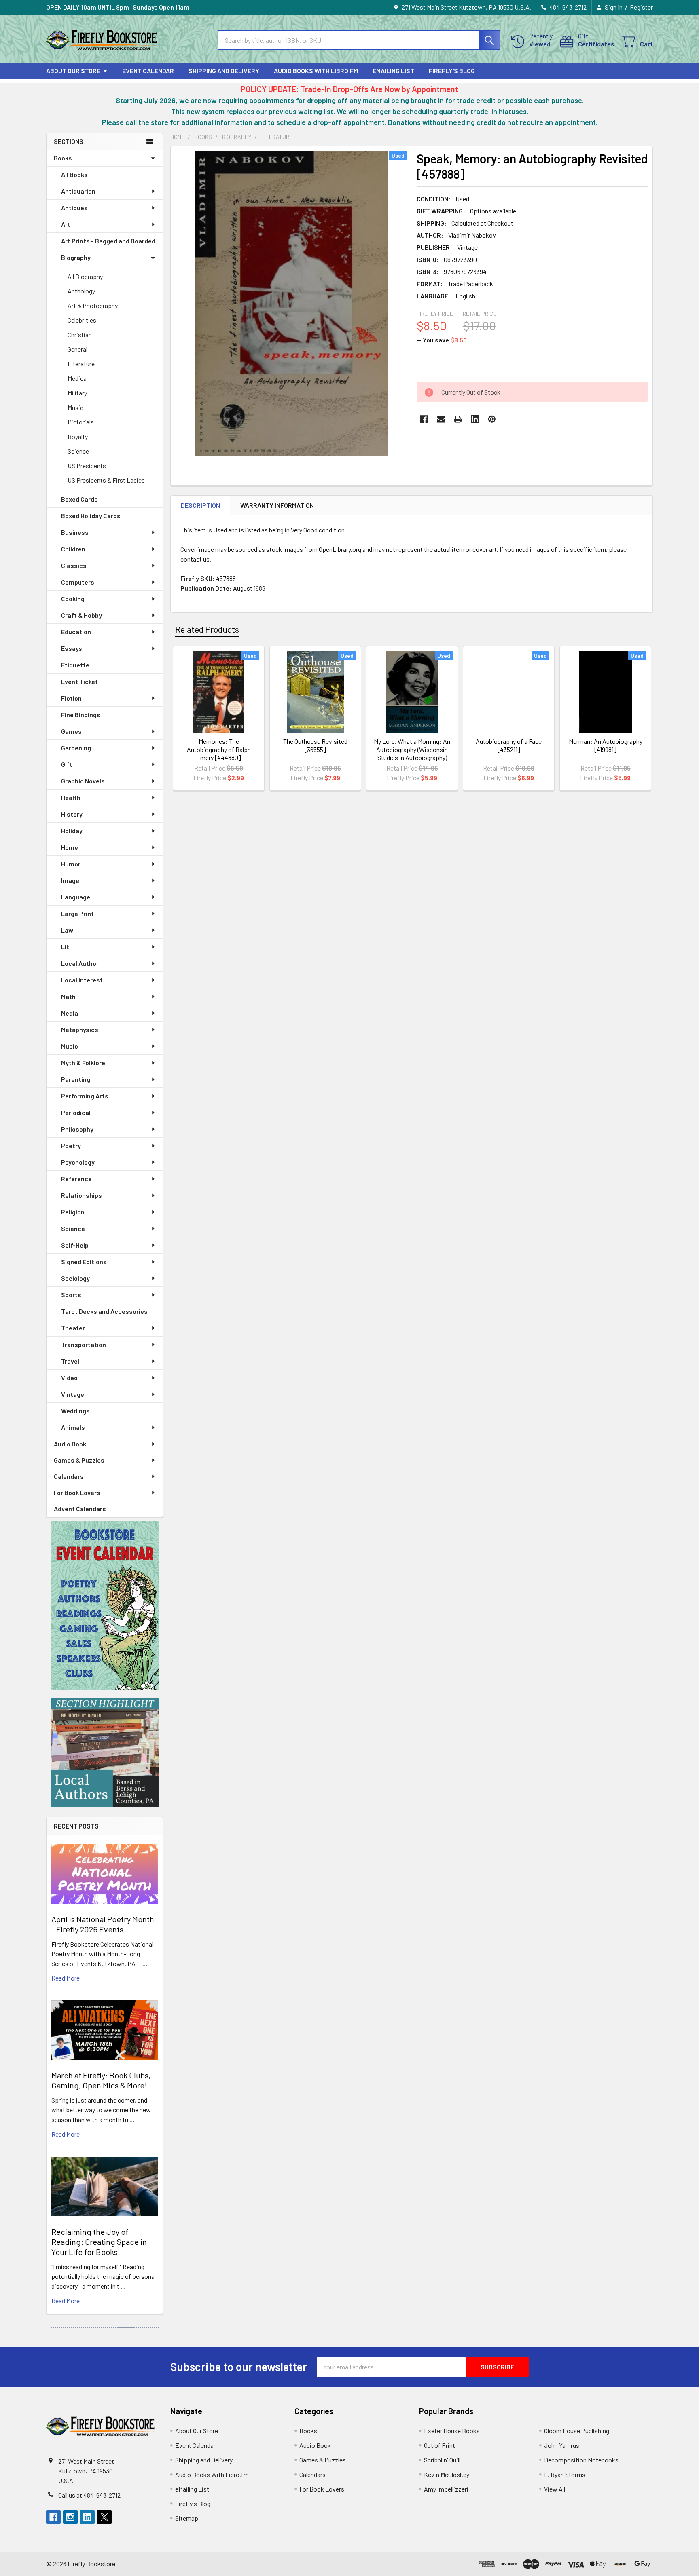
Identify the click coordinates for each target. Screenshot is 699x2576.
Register (641, 7)
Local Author (80, 963)
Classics (74, 565)
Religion (73, 1212)
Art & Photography (93, 305)
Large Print (77, 913)
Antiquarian (78, 191)
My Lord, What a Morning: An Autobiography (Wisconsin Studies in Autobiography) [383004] (412, 753)
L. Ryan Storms (565, 2474)
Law (67, 930)
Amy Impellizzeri (446, 2489)
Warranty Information (277, 505)
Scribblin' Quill (442, 2460)
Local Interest (82, 980)
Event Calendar (148, 71)
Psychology (78, 1162)
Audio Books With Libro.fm (316, 71)
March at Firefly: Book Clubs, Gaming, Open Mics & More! (101, 2080)
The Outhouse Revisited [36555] (315, 745)
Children (73, 549)
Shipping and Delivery (224, 71)
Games (71, 731)
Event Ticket (79, 681)
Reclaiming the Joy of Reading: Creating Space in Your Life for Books (99, 2242)
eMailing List (393, 71)
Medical (78, 378)
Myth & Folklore (83, 1063)
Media (70, 1013)
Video (69, 1378)
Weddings (75, 1411)
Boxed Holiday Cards (91, 516)
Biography (76, 257)
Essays (72, 648)
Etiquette (75, 665)
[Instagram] (70, 2517)
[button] (105, 1606)
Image (70, 880)
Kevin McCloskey (447, 2474)
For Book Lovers (77, 1492)
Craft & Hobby (82, 615)
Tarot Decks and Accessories (104, 1311)
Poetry (71, 1145)
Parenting (76, 1079)
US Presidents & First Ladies (106, 480)
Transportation (84, 1344)
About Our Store (73, 71)
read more (66, 1978)
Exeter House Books (452, 2431)
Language (76, 897)
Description (200, 505)
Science (78, 451)
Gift (67, 764)
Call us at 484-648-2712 (89, 2495)
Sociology (75, 1278)
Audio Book (70, 1444)
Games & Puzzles (79, 1460)
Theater (73, 1328)
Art (66, 224)
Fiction (71, 698)
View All (555, 2489)
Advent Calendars (80, 1509)
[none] (291, 304)
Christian (80, 335)
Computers (78, 582)
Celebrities (82, 320)
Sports (71, 1295)
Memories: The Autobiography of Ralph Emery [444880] (219, 749)
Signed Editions (84, 1262)
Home (70, 847)
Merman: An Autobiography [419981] (606, 745)
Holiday (72, 831)
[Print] (458, 419)
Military (77, 393)
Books (63, 158)
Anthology (81, 291)
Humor (71, 864)
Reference (76, 1179)
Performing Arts (85, 1096)
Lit (65, 947)
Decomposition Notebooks (581, 2460)
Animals (73, 1427)
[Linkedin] (475, 419)
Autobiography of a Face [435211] (509, 745)
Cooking (73, 599)
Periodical (76, 1112)
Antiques (74, 208)
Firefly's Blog (452, 71)
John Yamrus (562, 2445)
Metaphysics (80, 1029)
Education (76, 632)
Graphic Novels (83, 781)
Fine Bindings (81, 715)
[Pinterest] (492, 419)
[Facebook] (424, 419)
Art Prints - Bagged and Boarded (108, 241)
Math (68, 996)
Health (71, 797)
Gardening (76, 748)
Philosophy (77, 1129)
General (77, 349)
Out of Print (440, 2445)
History (72, 814)
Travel (70, 1361)
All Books (74, 174)
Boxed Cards (79, 499)
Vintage (73, 1394)
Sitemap (187, 2518)
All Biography (85, 276)
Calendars (69, 1476)
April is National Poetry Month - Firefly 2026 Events (103, 1924)
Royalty (78, 436)
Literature (81, 364)
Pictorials (81, 422)
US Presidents (87, 466)
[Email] (441, 419)
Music (75, 407)
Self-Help (75, 1245)
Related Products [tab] (207, 629)
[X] (104, 2517)
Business (75, 532)
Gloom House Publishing (577, 2431)
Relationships (82, 1195)
